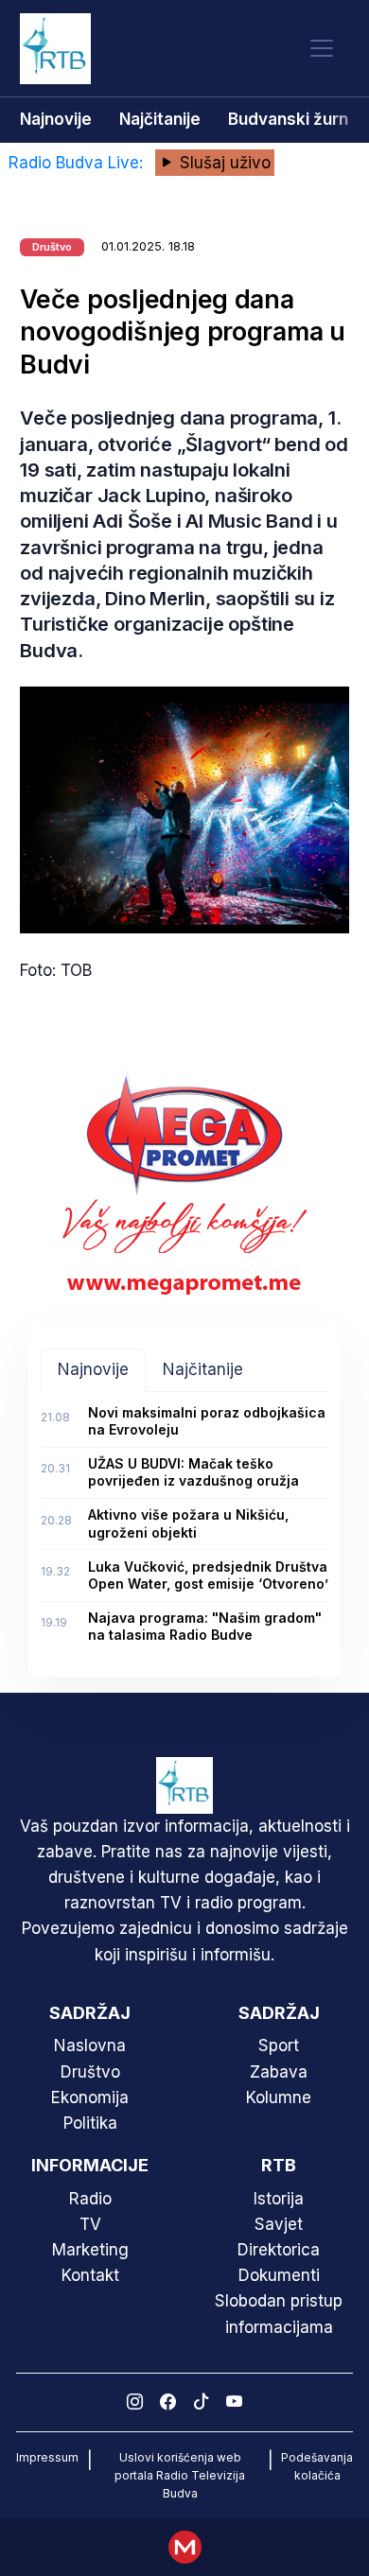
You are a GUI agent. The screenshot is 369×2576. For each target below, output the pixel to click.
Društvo (90, 2072)
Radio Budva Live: (78, 163)
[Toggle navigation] (322, 49)
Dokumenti (279, 2275)
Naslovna (90, 2045)
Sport (279, 2045)
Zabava (279, 2072)
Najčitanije (160, 119)
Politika (90, 2123)
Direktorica (279, 2250)
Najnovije (56, 119)
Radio (90, 2199)
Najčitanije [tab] (203, 1369)
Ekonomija (90, 2097)
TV (90, 2224)
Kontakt (90, 2275)
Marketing (90, 2250)
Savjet (279, 2224)
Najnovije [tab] (93, 1369)
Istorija (279, 2199)
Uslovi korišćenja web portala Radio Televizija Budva (180, 2475)
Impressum (47, 2457)
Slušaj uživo (223, 163)
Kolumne (279, 2097)
